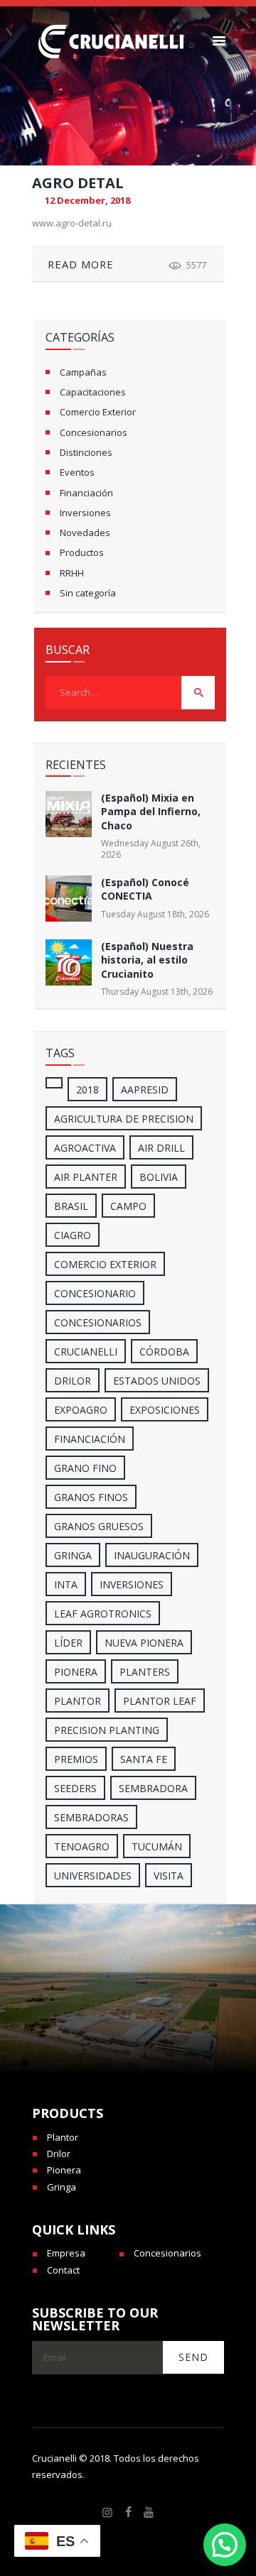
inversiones (132, 1584)
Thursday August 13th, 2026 (157, 992)
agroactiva (85, 1148)
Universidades (93, 1876)
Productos (82, 552)
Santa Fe (144, 1759)
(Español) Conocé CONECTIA (145, 889)
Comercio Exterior (98, 412)
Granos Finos (91, 1497)
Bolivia (159, 1177)
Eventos (77, 472)
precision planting (107, 1730)
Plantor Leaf (160, 1701)
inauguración (152, 1555)
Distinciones (86, 452)
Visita (169, 1876)
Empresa (66, 2253)
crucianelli (86, 1352)
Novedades (85, 533)
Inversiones (85, 513)
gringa (73, 1555)
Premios (76, 1759)
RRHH (72, 573)
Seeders (75, 1788)
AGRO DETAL (78, 183)
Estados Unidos (157, 1381)
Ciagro (73, 1235)
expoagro (81, 1410)
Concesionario (95, 1293)
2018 (87, 1090)
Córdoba (164, 1352)
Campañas (83, 372)
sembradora (153, 1788)
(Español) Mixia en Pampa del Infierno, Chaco (151, 812)
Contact (63, 2270)
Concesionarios (94, 432)
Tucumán (157, 1846)
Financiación (86, 493)
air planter (86, 1177)
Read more (81, 264)
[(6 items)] (54, 1083)
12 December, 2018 (87, 200)
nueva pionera (144, 1643)
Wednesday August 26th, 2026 (151, 849)
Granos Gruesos (99, 1526)
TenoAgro (82, 1846)
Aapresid (145, 1090)
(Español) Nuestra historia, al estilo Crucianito (147, 960)
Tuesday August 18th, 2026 (155, 914)
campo (128, 1206)
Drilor (73, 1381)
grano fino (85, 1468)
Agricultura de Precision (124, 1119)
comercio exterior (105, 1264)
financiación (90, 1439)
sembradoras (91, 1817)
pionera (76, 1672)
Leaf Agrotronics (103, 1614)
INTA (66, 1584)
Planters (145, 1672)
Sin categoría (88, 593)
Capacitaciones (93, 392)
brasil (71, 1206)
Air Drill (161, 1148)
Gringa (62, 2187)
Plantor (78, 1701)
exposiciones (165, 1410)
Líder (68, 1643)
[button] (225, 2545)
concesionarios (98, 1322)
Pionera (64, 2170)
